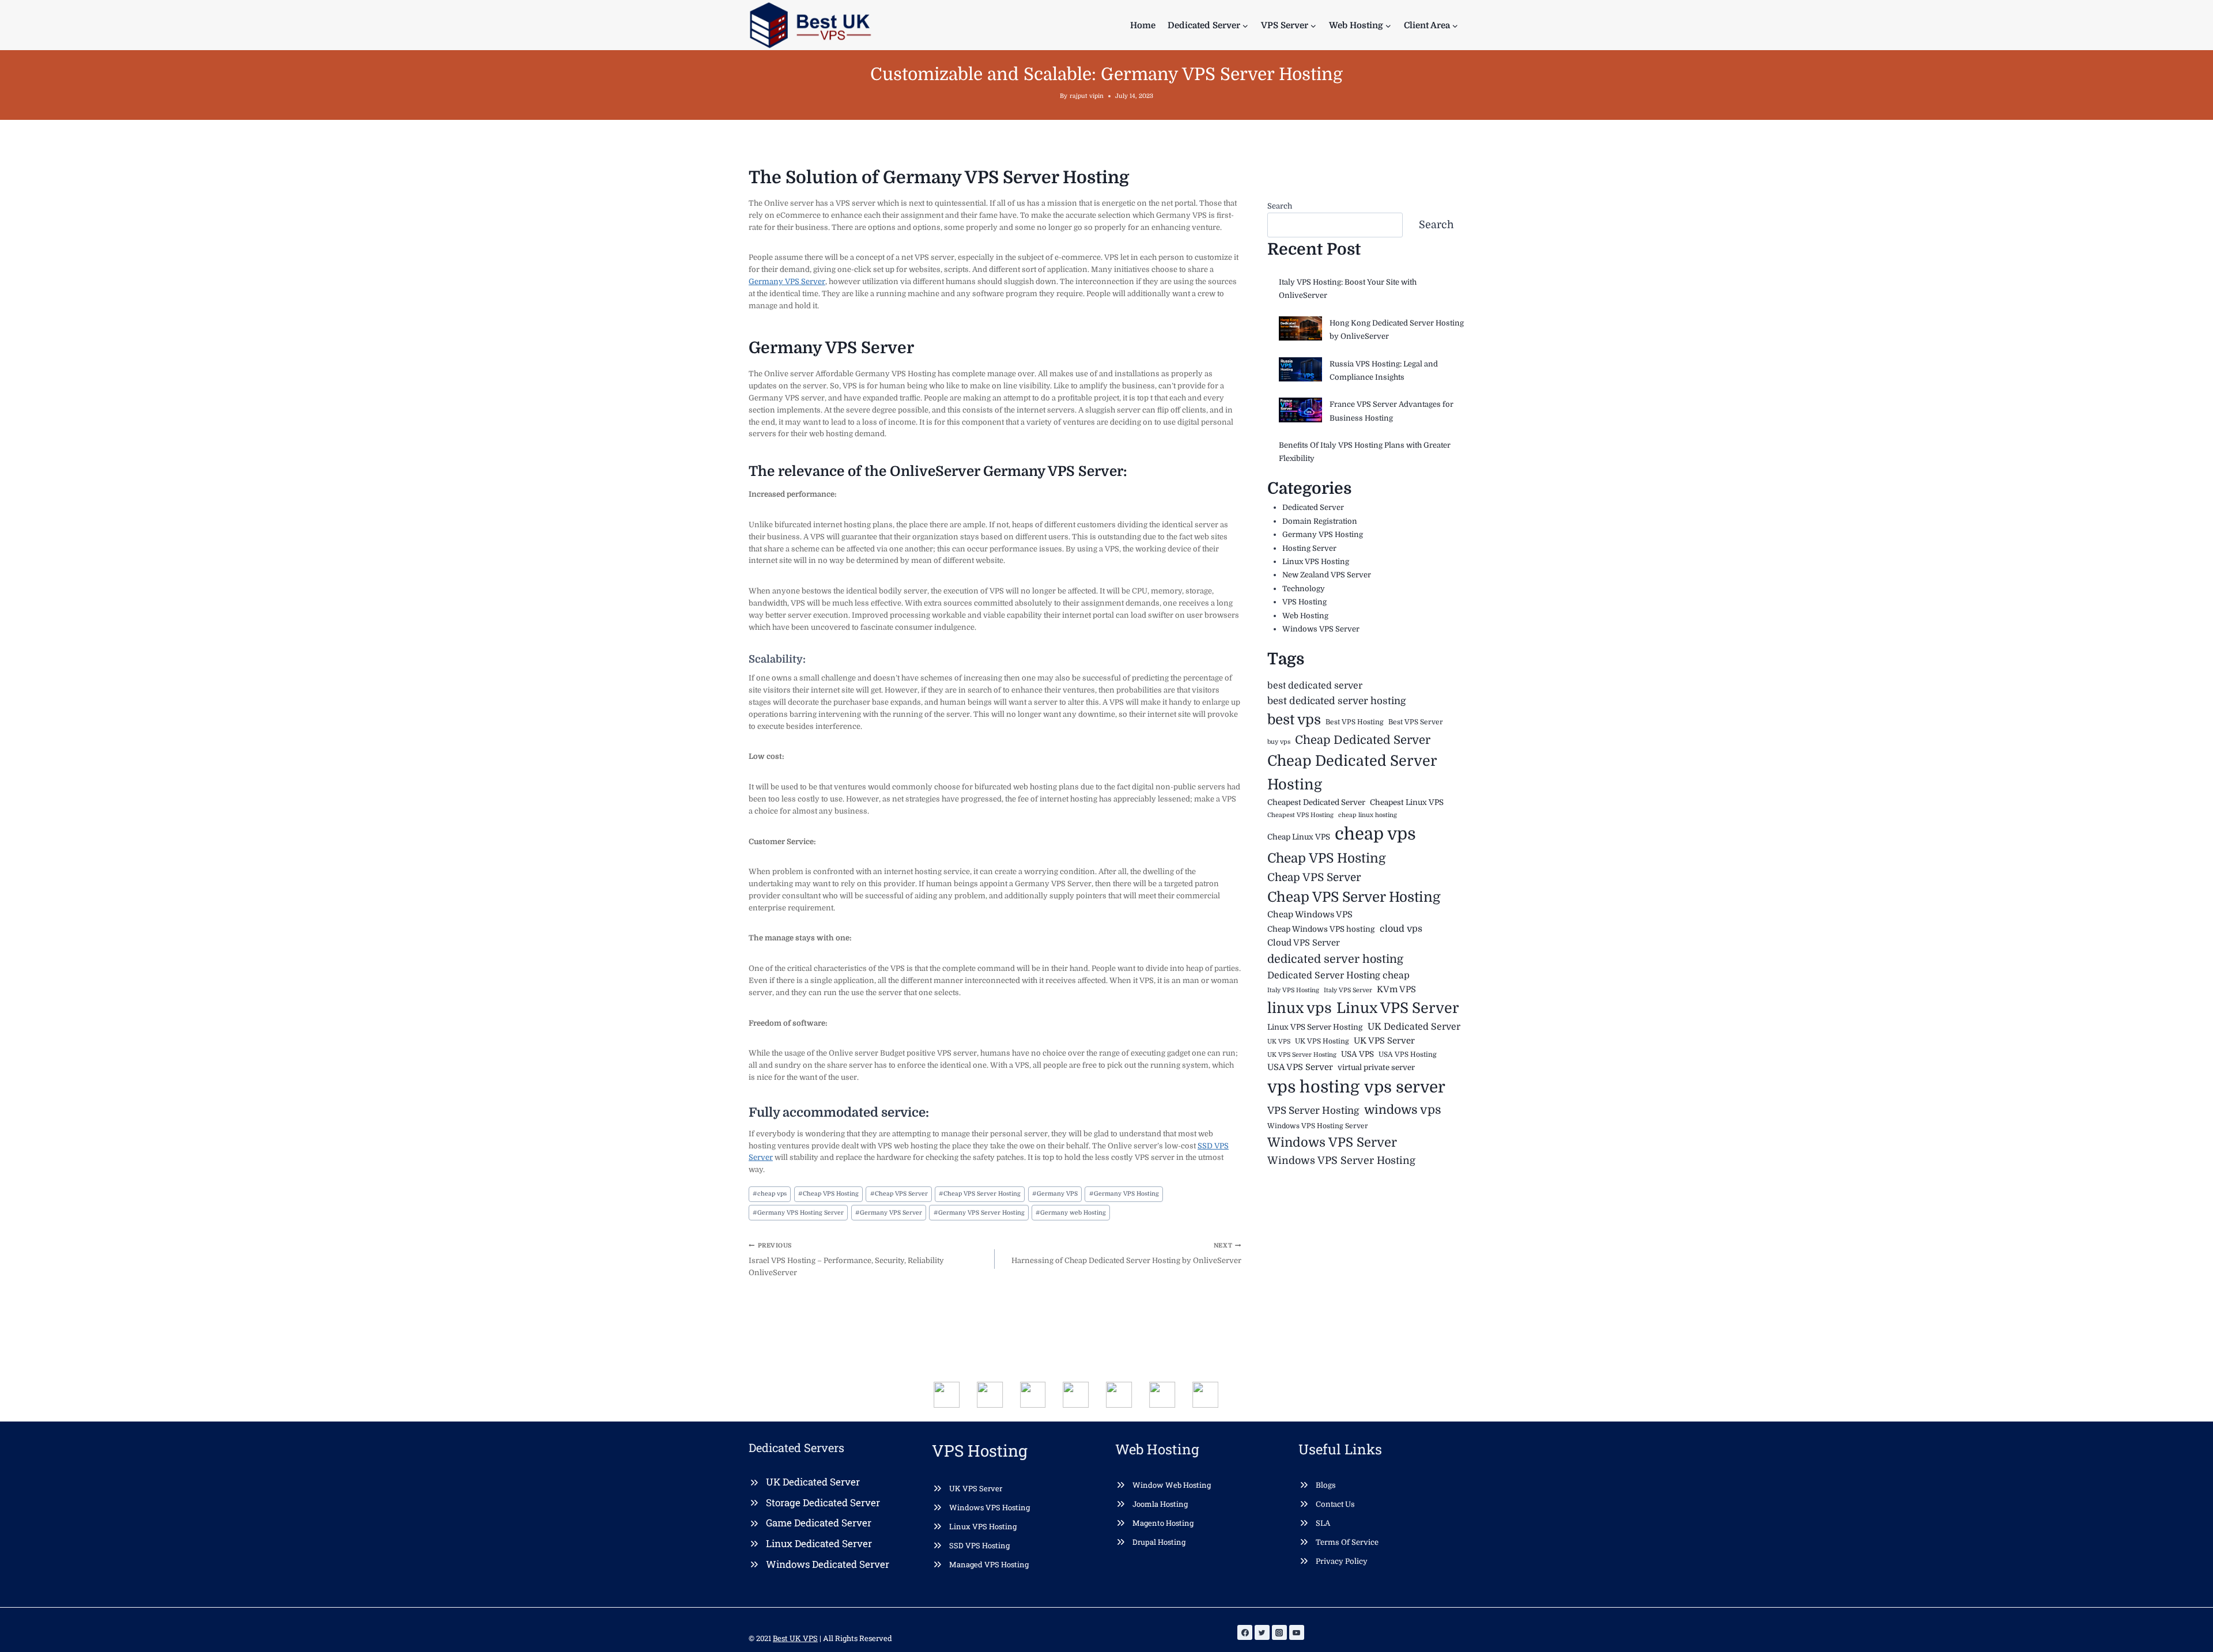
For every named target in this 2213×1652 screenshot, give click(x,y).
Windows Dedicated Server (828, 1564)
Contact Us (1335, 1504)
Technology (1304, 589)
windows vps (1403, 1110)
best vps (1294, 720)
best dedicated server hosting (1337, 701)
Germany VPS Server (787, 281)
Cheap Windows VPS (1310, 915)
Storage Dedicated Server (823, 1502)
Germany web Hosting (1071, 1213)
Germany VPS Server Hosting (979, 1213)
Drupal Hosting (1159, 1542)
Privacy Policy (1342, 1561)
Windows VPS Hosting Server (1318, 1126)
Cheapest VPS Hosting (1300, 815)
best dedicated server (1315, 686)
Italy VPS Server (1348, 990)
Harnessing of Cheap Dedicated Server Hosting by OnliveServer (1126, 1254)
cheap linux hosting (1368, 815)
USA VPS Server (1300, 1067)
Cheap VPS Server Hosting (980, 1194)
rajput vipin (1087, 96)
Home (1143, 25)
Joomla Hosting (1160, 1504)
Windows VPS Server (1321, 629)
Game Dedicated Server (819, 1523)
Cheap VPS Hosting (828, 1194)
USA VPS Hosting (1408, 1054)
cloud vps (1401, 929)
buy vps (1279, 742)
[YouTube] (1297, 1632)
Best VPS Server (1416, 722)
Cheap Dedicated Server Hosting (1352, 772)
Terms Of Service (1347, 1542)
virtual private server (1376, 1067)
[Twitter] (1262, 1632)
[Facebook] (1245, 1632)
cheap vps (770, 1194)
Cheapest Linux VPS (1407, 802)
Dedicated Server (1313, 507)
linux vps (1300, 1008)
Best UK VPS (795, 1638)
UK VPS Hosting (1322, 1041)
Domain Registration (1320, 521)
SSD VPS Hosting (979, 1545)
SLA (1323, 1523)
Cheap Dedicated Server (1363, 740)
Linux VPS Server (1398, 1008)
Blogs (1326, 1485)
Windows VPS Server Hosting (1341, 1160)
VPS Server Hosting (1313, 1111)
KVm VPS (1396, 990)
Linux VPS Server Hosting (1315, 1027)
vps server (1405, 1087)
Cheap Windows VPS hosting (1321, 929)
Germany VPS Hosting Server (798, 1213)
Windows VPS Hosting (990, 1507)
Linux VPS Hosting (1316, 562)
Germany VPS (1055, 1194)
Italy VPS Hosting (1293, 990)
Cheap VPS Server (899, 1194)
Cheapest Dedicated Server (1316, 802)
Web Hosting (1305, 616)
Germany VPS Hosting (1124, 1194)
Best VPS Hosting (1355, 722)
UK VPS (1279, 1042)
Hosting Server (1309, 548)
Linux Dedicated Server (819, 1543)
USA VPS (1357, 1054)
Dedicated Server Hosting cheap (1338, 976)
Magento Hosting (1163, 1523)
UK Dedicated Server (1414, 1027)
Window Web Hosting (1172, 1485)
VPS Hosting (1304, 602)
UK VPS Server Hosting (1302, 1055)
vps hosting (1313, 1087)
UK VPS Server (1384, 1041)
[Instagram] (1279, 1632)
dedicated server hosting (1335, 959)
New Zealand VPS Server (1327, 575)
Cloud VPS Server (1304, 943)
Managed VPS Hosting (989, 1564)
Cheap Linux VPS (1299, 837)
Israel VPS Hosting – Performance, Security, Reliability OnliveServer (846, 1260)
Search (1280, 206)
